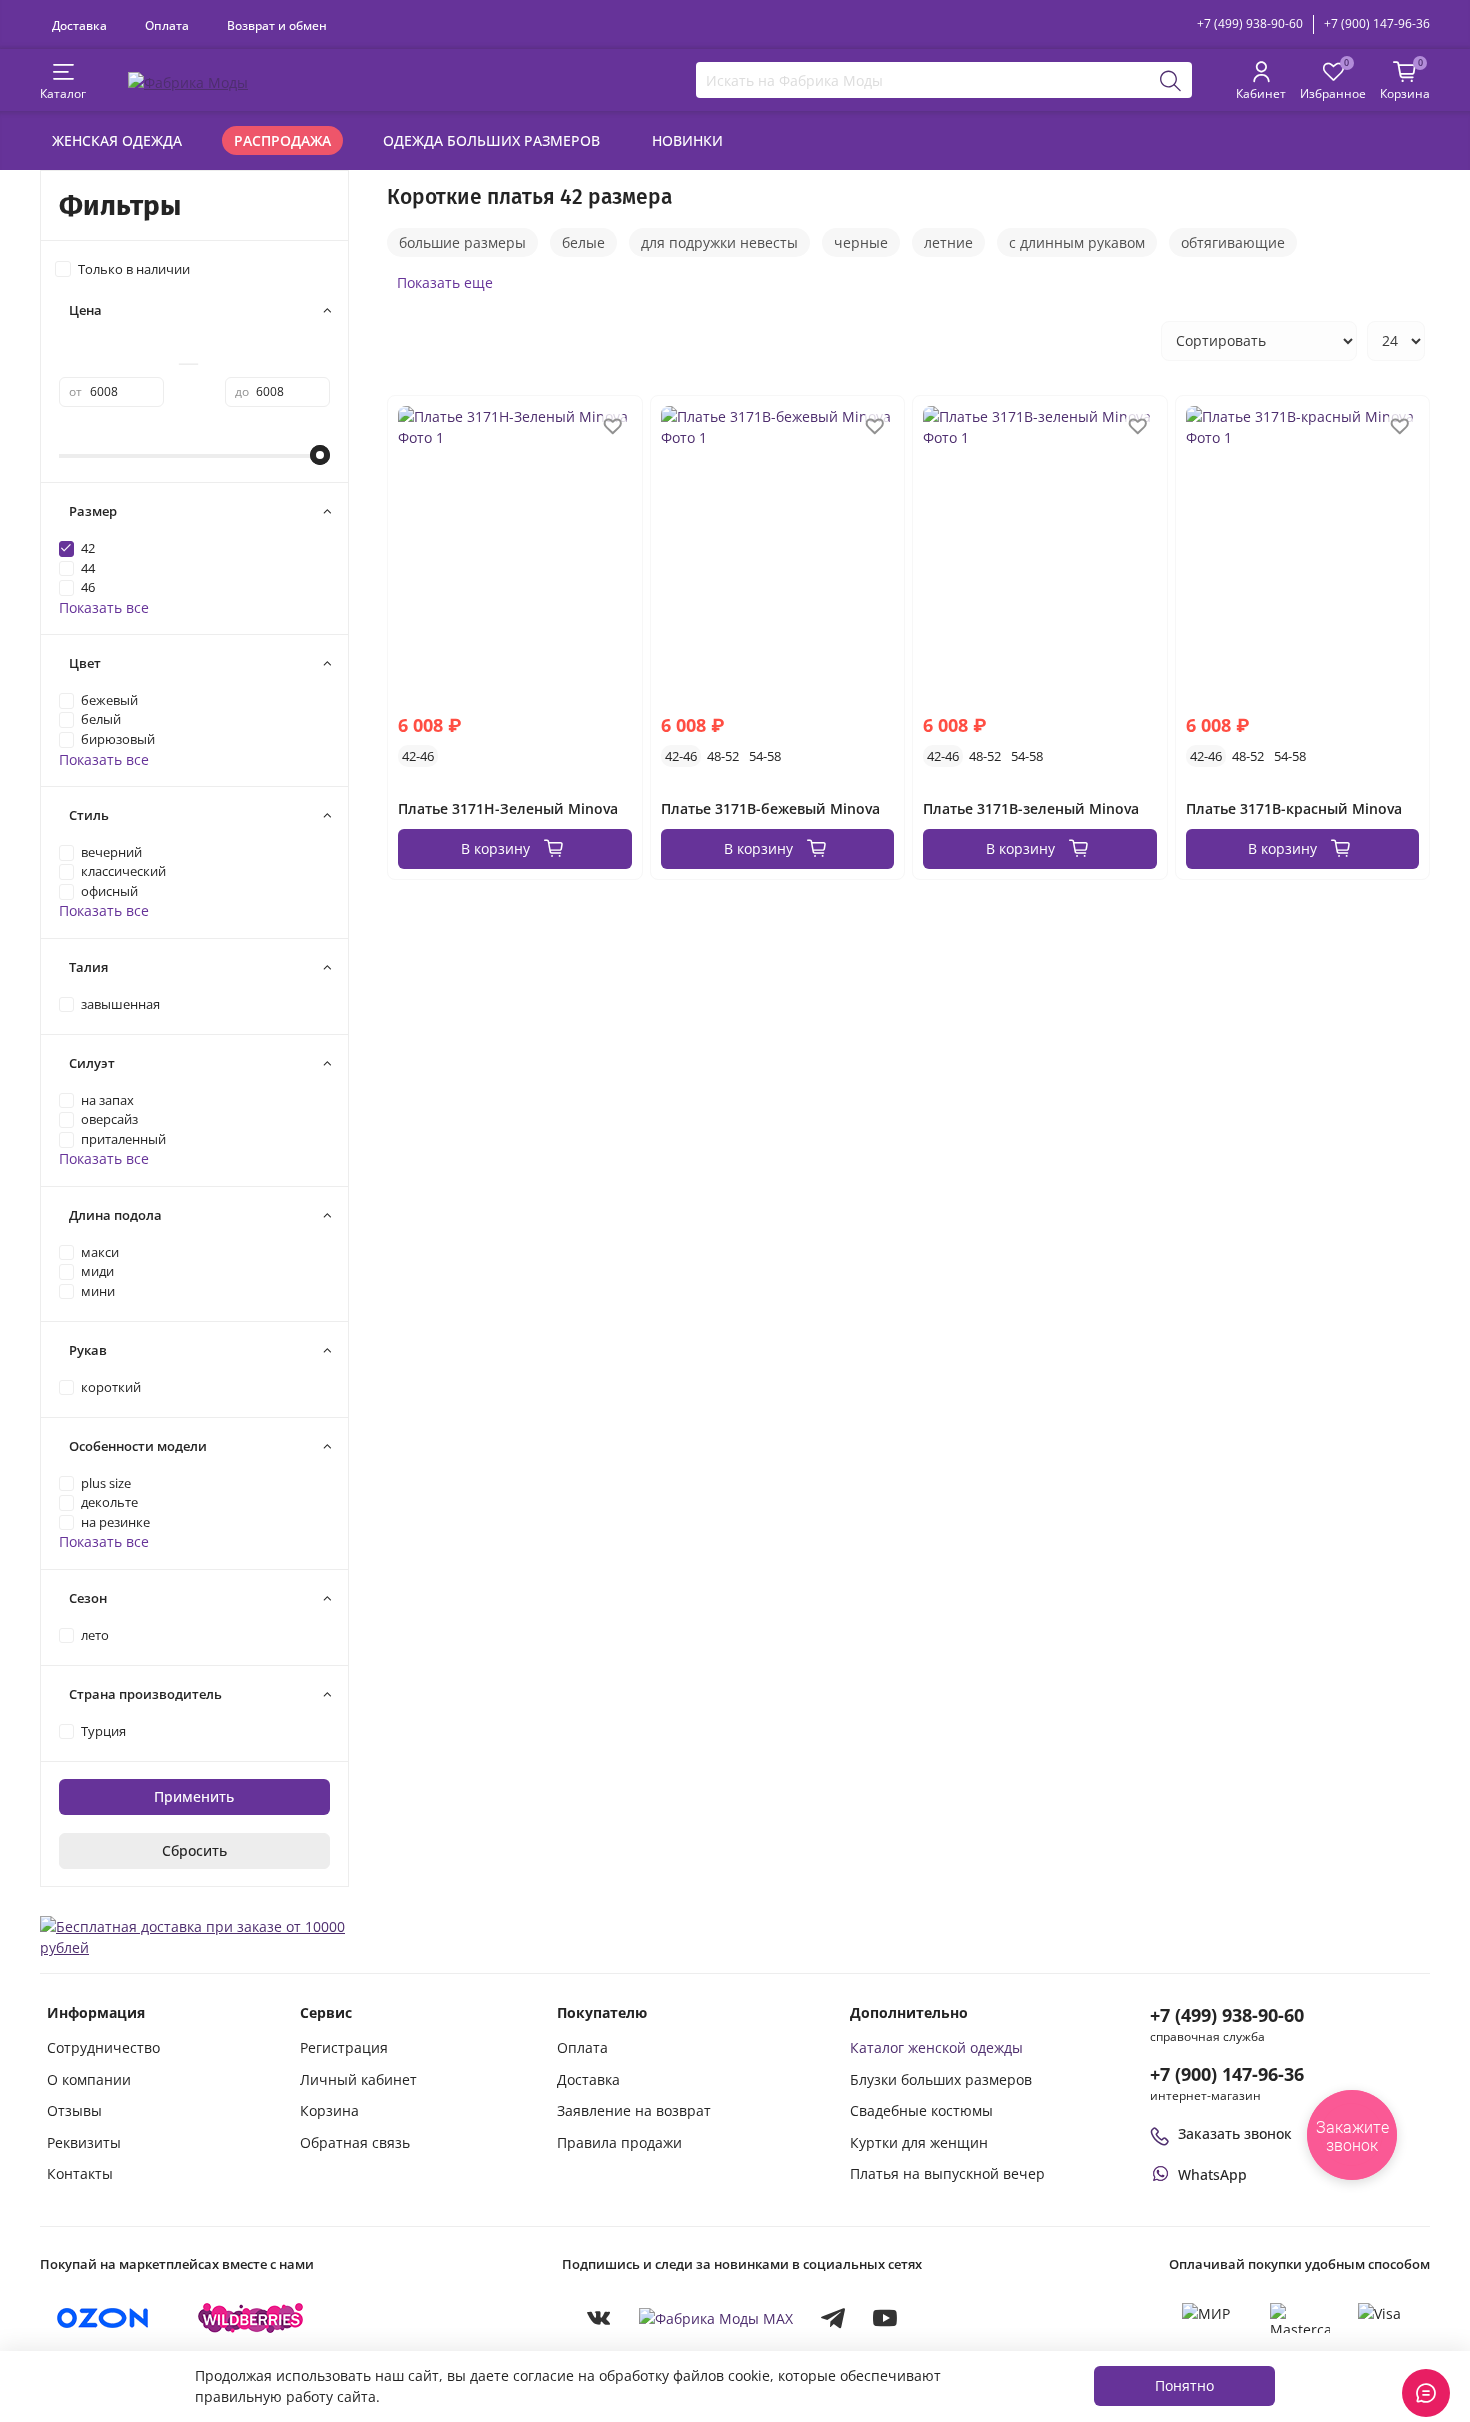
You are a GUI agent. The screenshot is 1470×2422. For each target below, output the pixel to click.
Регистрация (344, 2047)
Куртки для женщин (919, 2142)
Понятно (1184, 2385)
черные (861, 242)
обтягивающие (1233, 242)
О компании (89, 2079)
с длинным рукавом (1077, 242)
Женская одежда (117, 140)
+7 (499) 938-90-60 (1250, 23)
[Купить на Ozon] (103, 2318)
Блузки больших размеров (941, 2079)
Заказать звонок (1235, 2133)
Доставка (79, 25)
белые (583, 242)
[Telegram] (833, 2318)
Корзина (329, 2110)
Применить (194, 1796)
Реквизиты (84, 2142)
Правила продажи (619, 2142)
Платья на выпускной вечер (947, 2173)
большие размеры (462, 242)
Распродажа (282, 140)
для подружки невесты (719, 242)
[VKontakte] (599, 2318)
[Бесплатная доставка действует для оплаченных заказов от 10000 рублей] (194, 1935)
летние (948, 242)
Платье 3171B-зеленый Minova (1031, 808)
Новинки (687, 140)
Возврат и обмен (277, 25)
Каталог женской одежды (936, 2047)
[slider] (320, 455)
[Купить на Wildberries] (251, 2318)
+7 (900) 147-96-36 (1377, 23)
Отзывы (74, 2110)
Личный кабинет (358, 2079)
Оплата (167, 25)
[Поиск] (1171, 80)
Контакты (80, 2173)
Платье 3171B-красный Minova (1294, 808)
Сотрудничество (103, 2047)
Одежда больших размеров (491, 140)
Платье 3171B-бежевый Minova (770, 808)
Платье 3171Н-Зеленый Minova (508, 808)
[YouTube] (885, 2318)
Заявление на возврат (634, 2110)
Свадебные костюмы (921, 2110)
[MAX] (716, 2317)
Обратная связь (355, 2142)
